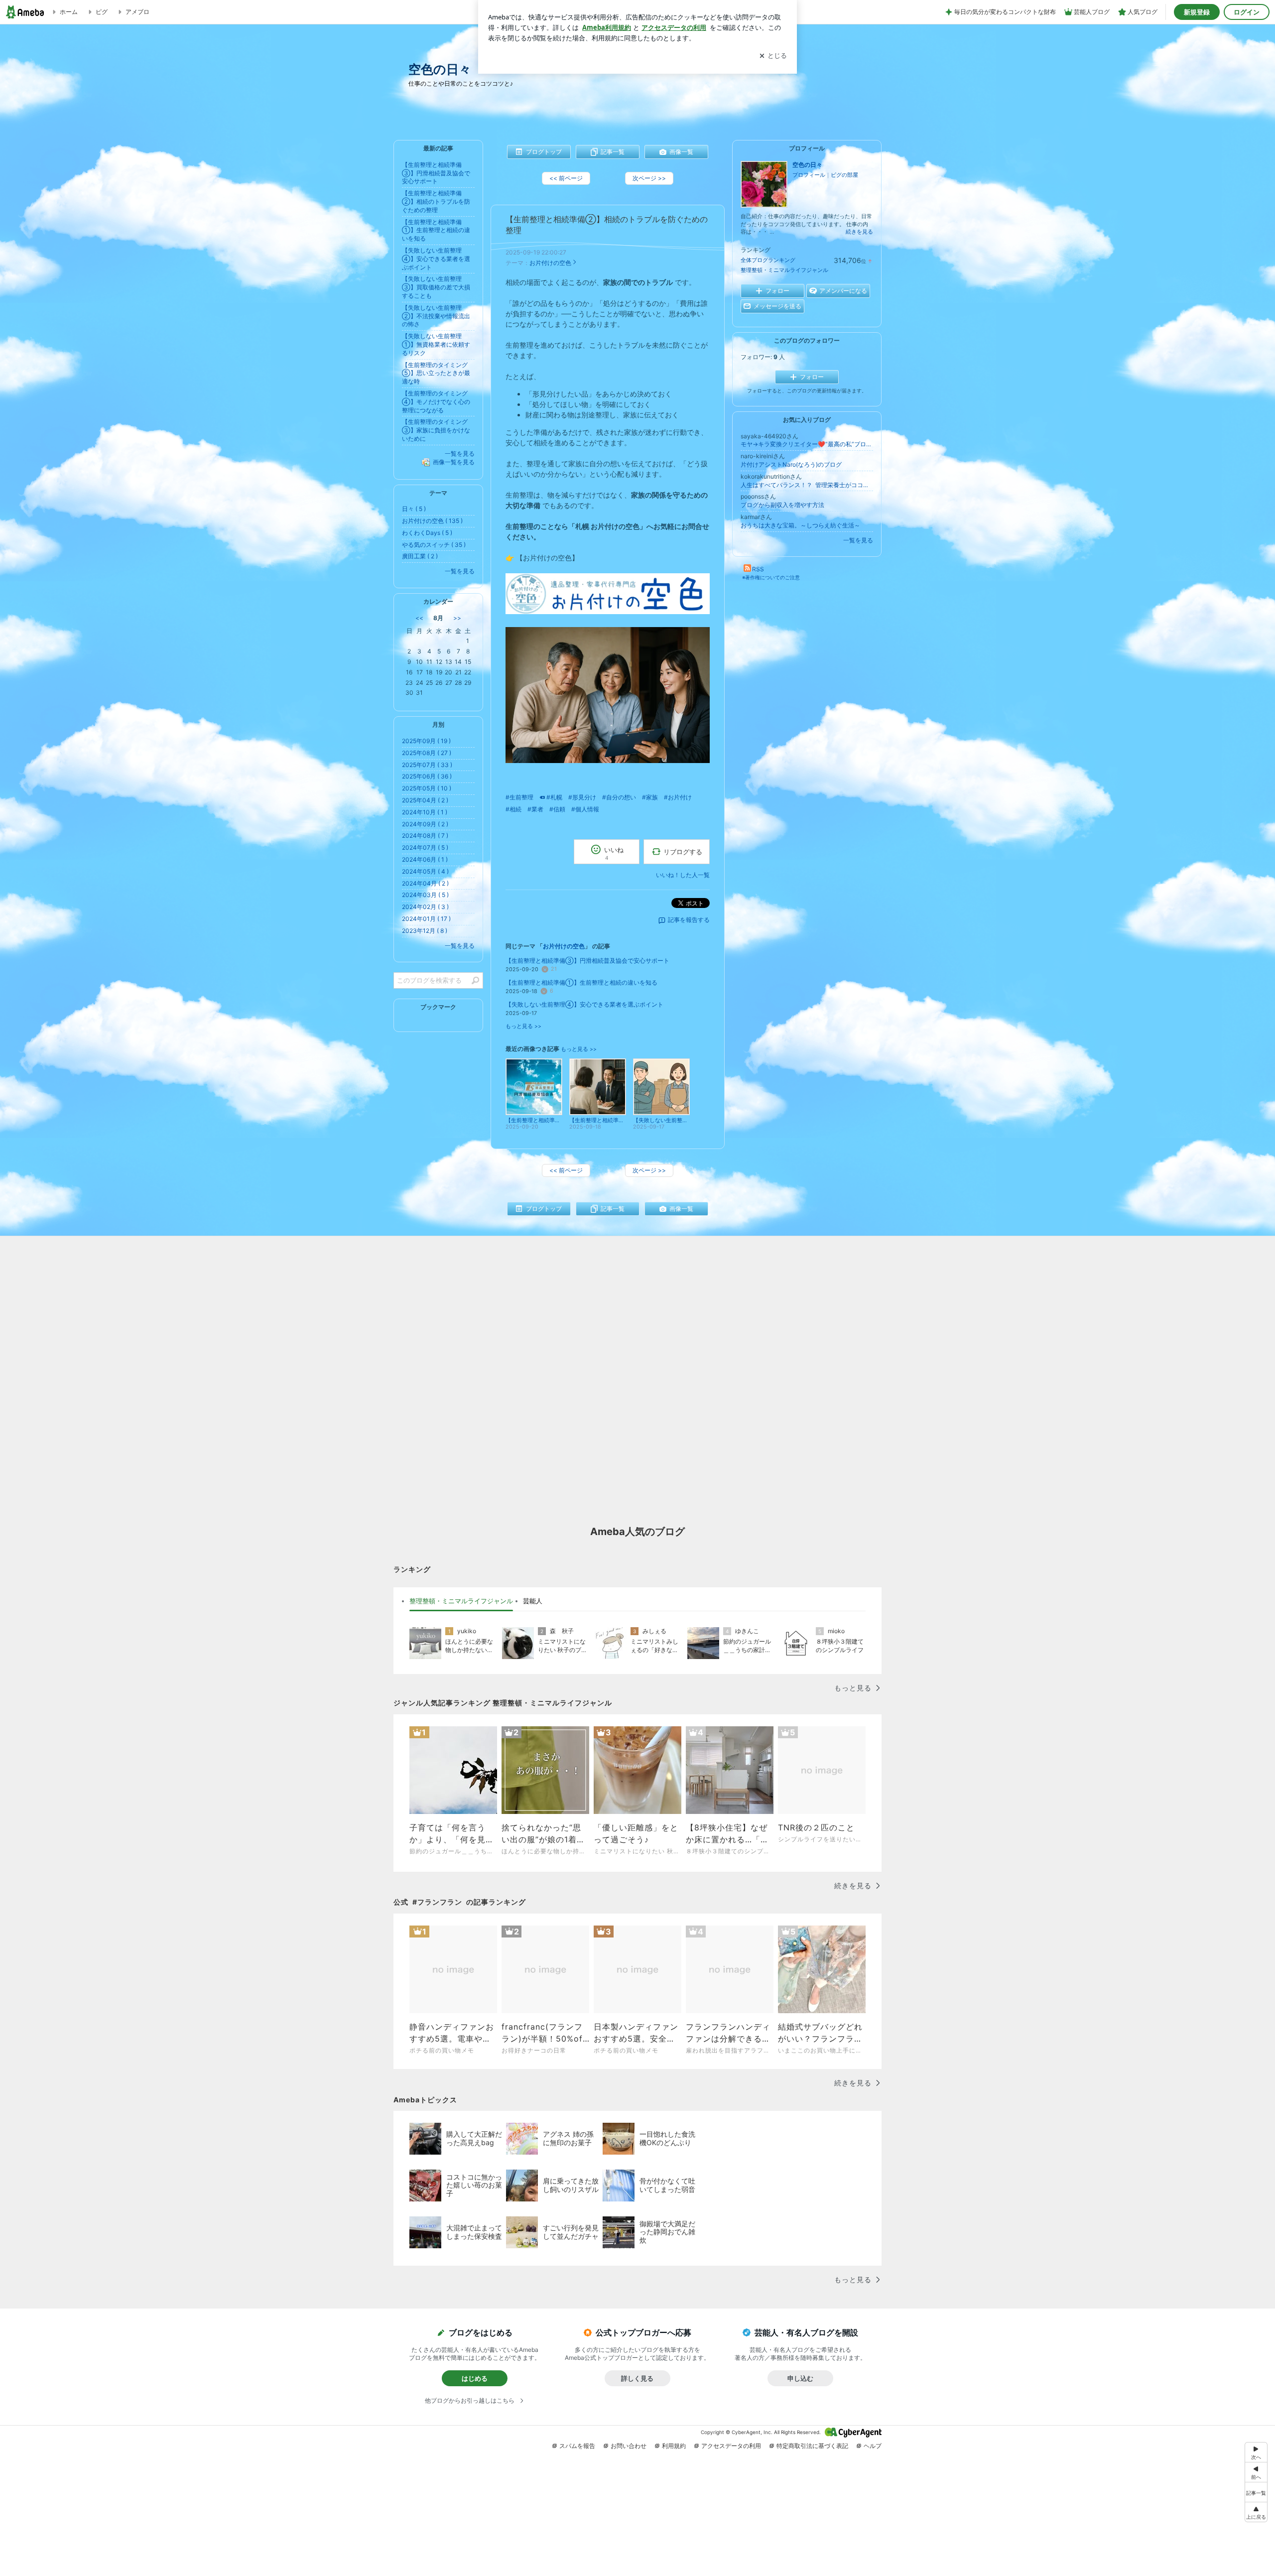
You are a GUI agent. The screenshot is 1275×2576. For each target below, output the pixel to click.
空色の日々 (440, 69)
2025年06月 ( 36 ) (427, 776)
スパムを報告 (577, 2446)
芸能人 (533, 1601)
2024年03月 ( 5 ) (425, 895)
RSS (758, 569)
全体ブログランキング (768, 260)
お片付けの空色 (550, 263)
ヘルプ (873, 2446)
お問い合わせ (629, 2446)
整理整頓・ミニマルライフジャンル (784, 270)
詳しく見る (637, 2378)
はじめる (475, 2378)
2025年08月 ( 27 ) (427, 753)
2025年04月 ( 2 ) (425, 800)
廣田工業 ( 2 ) (420, 556)
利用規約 (674, 2446)
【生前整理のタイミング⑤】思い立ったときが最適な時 (436, 373)
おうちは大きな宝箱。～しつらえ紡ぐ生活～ (800, 525)
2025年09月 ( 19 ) (426, 741)
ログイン (1247, 12)
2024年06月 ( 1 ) (425, 859)
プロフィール (809, 175)
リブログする (683, 852)
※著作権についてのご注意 (771, 577)
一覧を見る (858, 540)
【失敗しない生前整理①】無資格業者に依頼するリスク (436, 344)
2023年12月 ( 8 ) (425, 931)
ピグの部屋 (844, 175)
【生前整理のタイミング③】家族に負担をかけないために (436, 430)
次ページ (649, 178)
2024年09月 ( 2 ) (425, 824)
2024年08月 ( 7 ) (425, 836)
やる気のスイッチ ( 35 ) (434, 545)
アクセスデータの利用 (731, 2446)
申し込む (800, 2378)
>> (457, 618)
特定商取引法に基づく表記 (812, 2446)
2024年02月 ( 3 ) (425, 907)
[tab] (461, 1601)
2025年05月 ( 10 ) (427, 788)
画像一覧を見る (454, 462)
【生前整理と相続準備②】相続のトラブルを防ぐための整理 (436, 201)
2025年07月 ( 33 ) (427, 765)
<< (419, 618)
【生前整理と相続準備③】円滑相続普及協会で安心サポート (587, 961)
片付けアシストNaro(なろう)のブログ (791, 464)
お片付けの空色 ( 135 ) (432, 521)
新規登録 (1197, 12)
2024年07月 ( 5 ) (425, 847)
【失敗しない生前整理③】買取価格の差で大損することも (436, 287)
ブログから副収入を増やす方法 (782, 505)
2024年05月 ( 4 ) (425, 871)
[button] (1256, 2512)
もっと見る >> (523, 1026)
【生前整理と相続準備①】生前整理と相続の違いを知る (581, 982)
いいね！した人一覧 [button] (683, 875)
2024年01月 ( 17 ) (426, 919)
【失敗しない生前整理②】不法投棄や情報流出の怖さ (436, 316)
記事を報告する (689, 920)
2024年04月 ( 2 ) (425, 883)
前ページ (566, 178)
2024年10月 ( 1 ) (425, 812)
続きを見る (859, 232)
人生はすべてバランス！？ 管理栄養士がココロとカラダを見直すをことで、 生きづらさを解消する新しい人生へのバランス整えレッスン (807, 485)
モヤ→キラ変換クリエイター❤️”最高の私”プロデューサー (807, 444)
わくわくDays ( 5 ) (427, 533)
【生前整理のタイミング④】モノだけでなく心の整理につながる (436, 402)
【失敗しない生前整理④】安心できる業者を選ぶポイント (584, 1004)
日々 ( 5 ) (414, 509)
